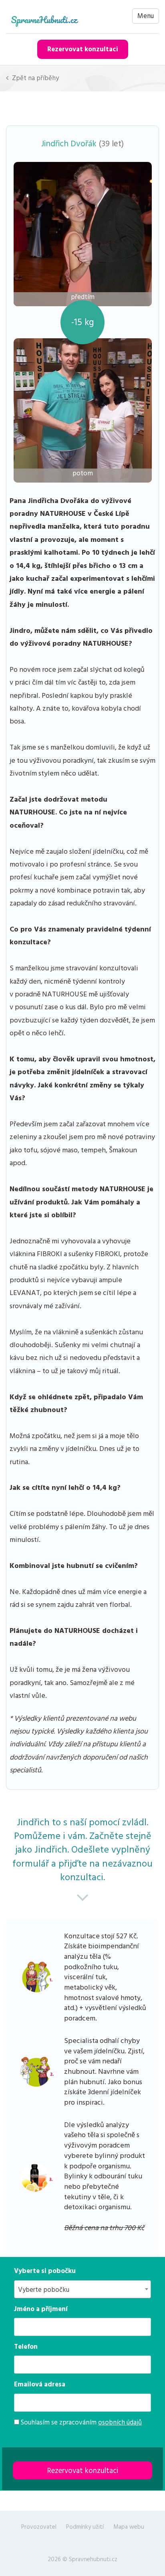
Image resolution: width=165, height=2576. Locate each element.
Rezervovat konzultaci (83, 49)
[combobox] (82, 2289)
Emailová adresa (40, 2384)
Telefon (26, 2347)
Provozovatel (39, 2527)
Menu (146, 16)
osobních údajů (120, 2422)
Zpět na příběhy (35, 78)
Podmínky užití (85, 2527)
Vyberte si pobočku (45, 2271)
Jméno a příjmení (41, 2309)
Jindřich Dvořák (69, 144)
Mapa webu (129, 2527)
